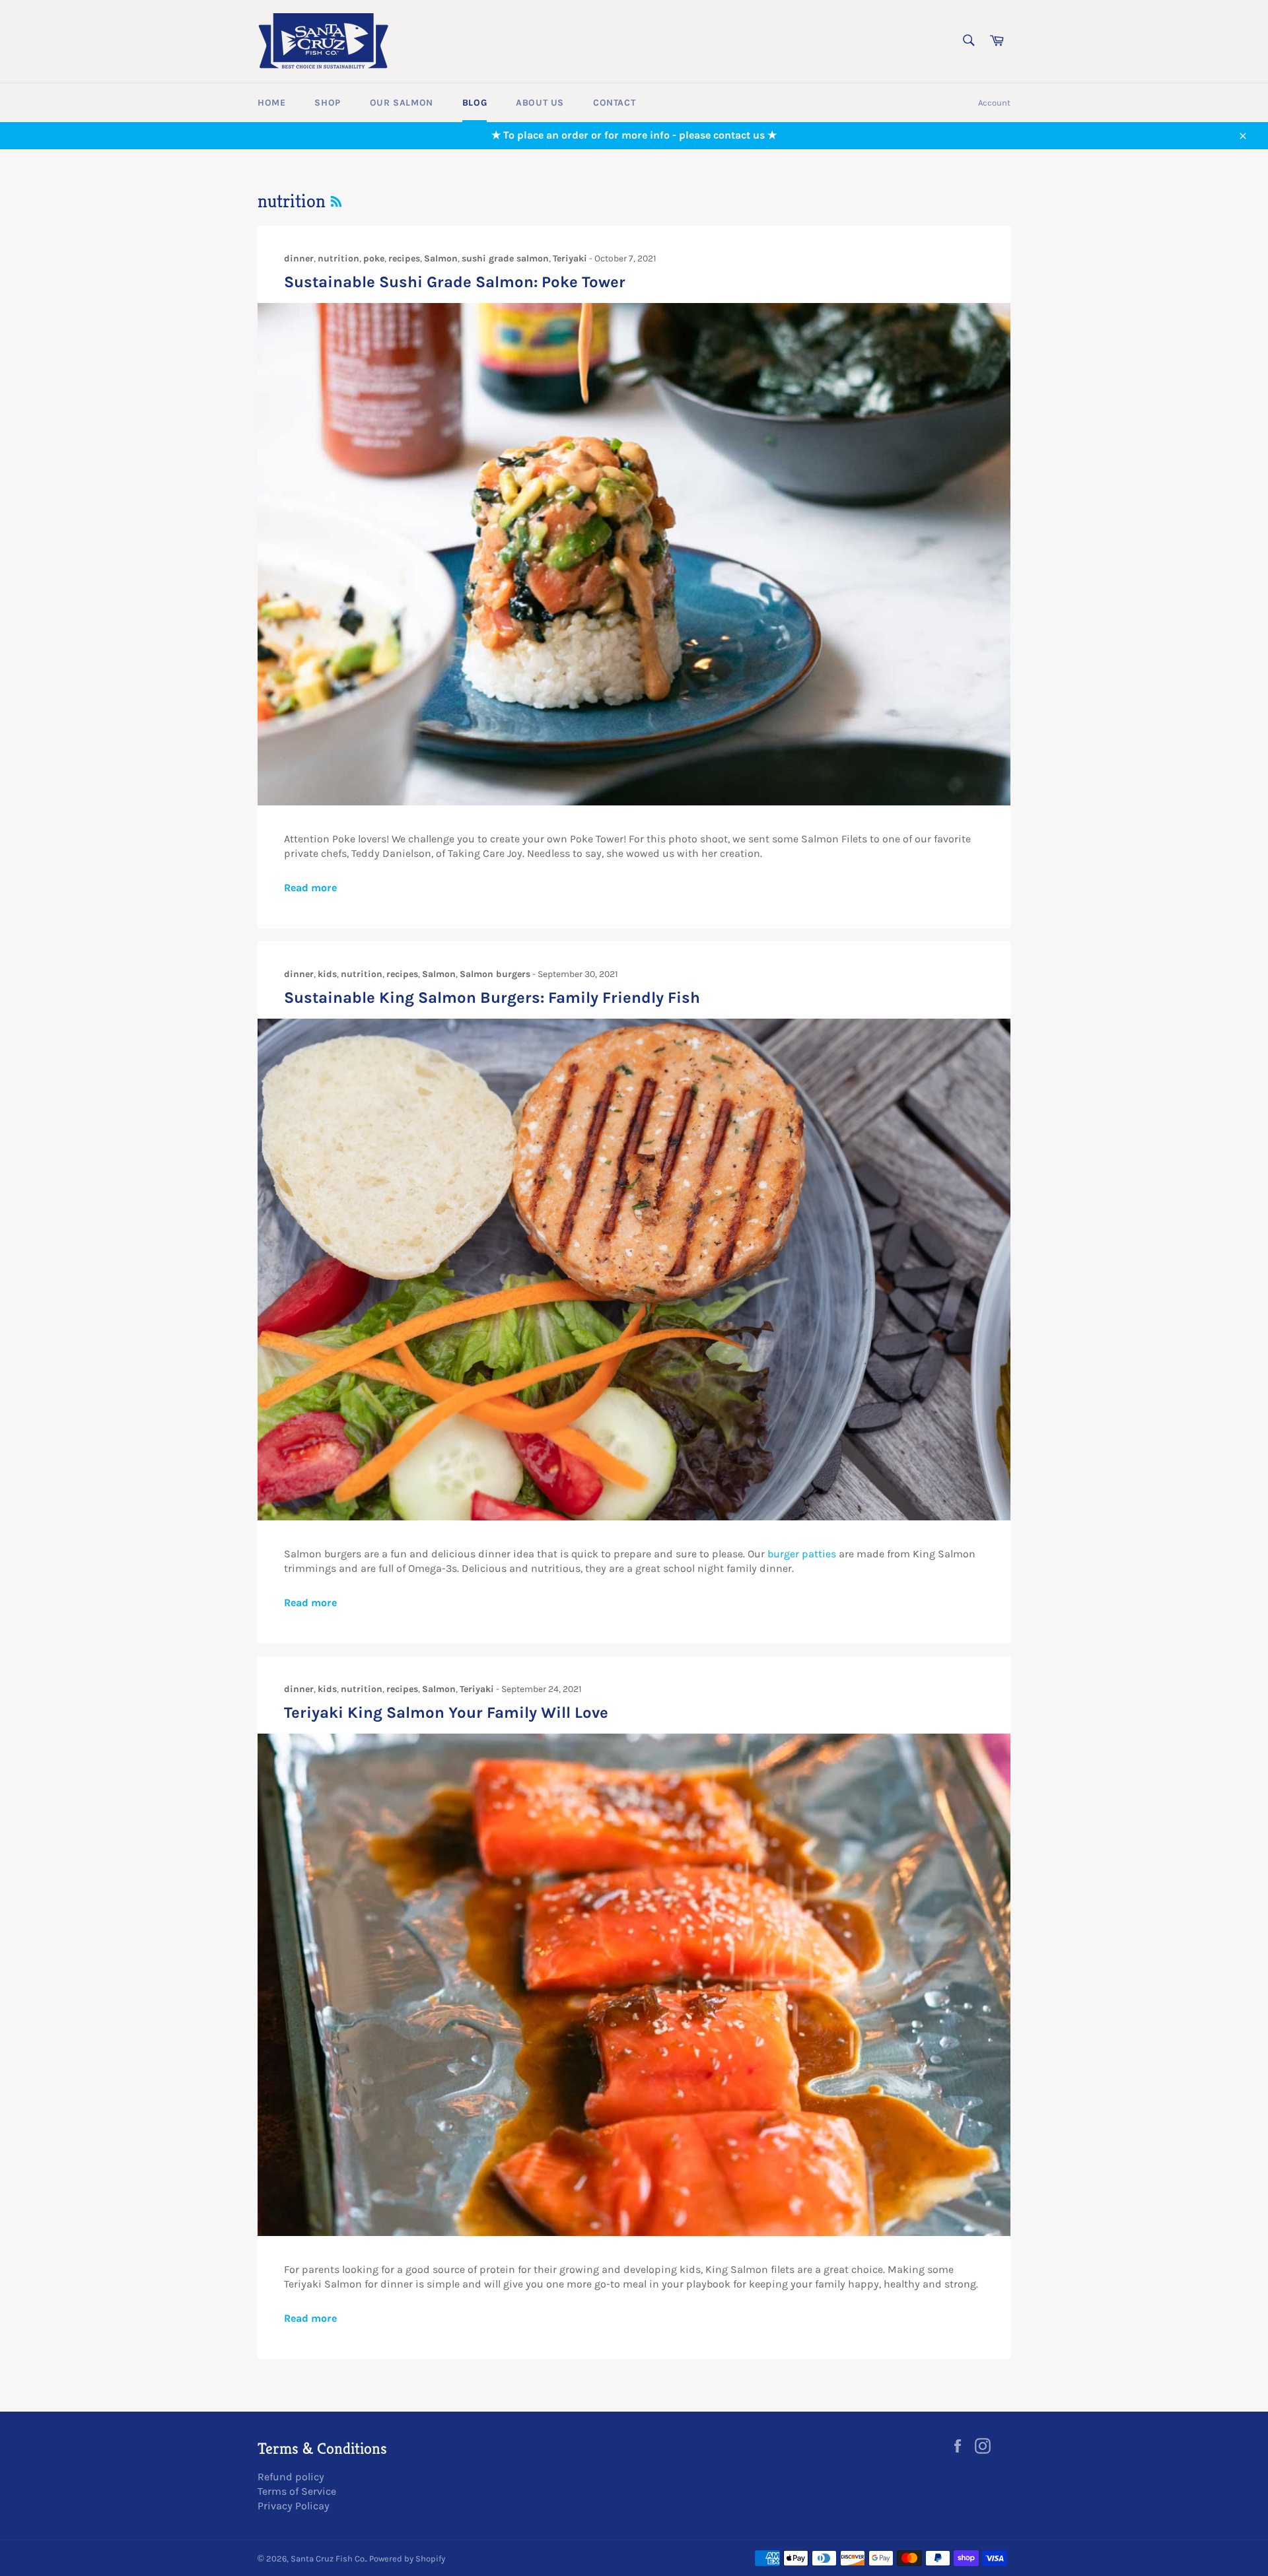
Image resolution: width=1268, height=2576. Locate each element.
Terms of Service (297, 2491)
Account (994, 103)
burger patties (802, 1554)
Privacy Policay (294, 2506)
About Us (540, 103)
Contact (614, 103)
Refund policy (291, 2477)
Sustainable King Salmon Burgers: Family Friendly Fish (492, 998)
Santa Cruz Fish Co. (328, 2559)
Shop (327, 103)
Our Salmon (402, 103)
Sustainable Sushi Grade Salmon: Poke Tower (455, 282)
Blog (475, 103)
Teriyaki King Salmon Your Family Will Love (446, 1712)
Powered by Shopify (407, 2559)
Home (271, 103)
